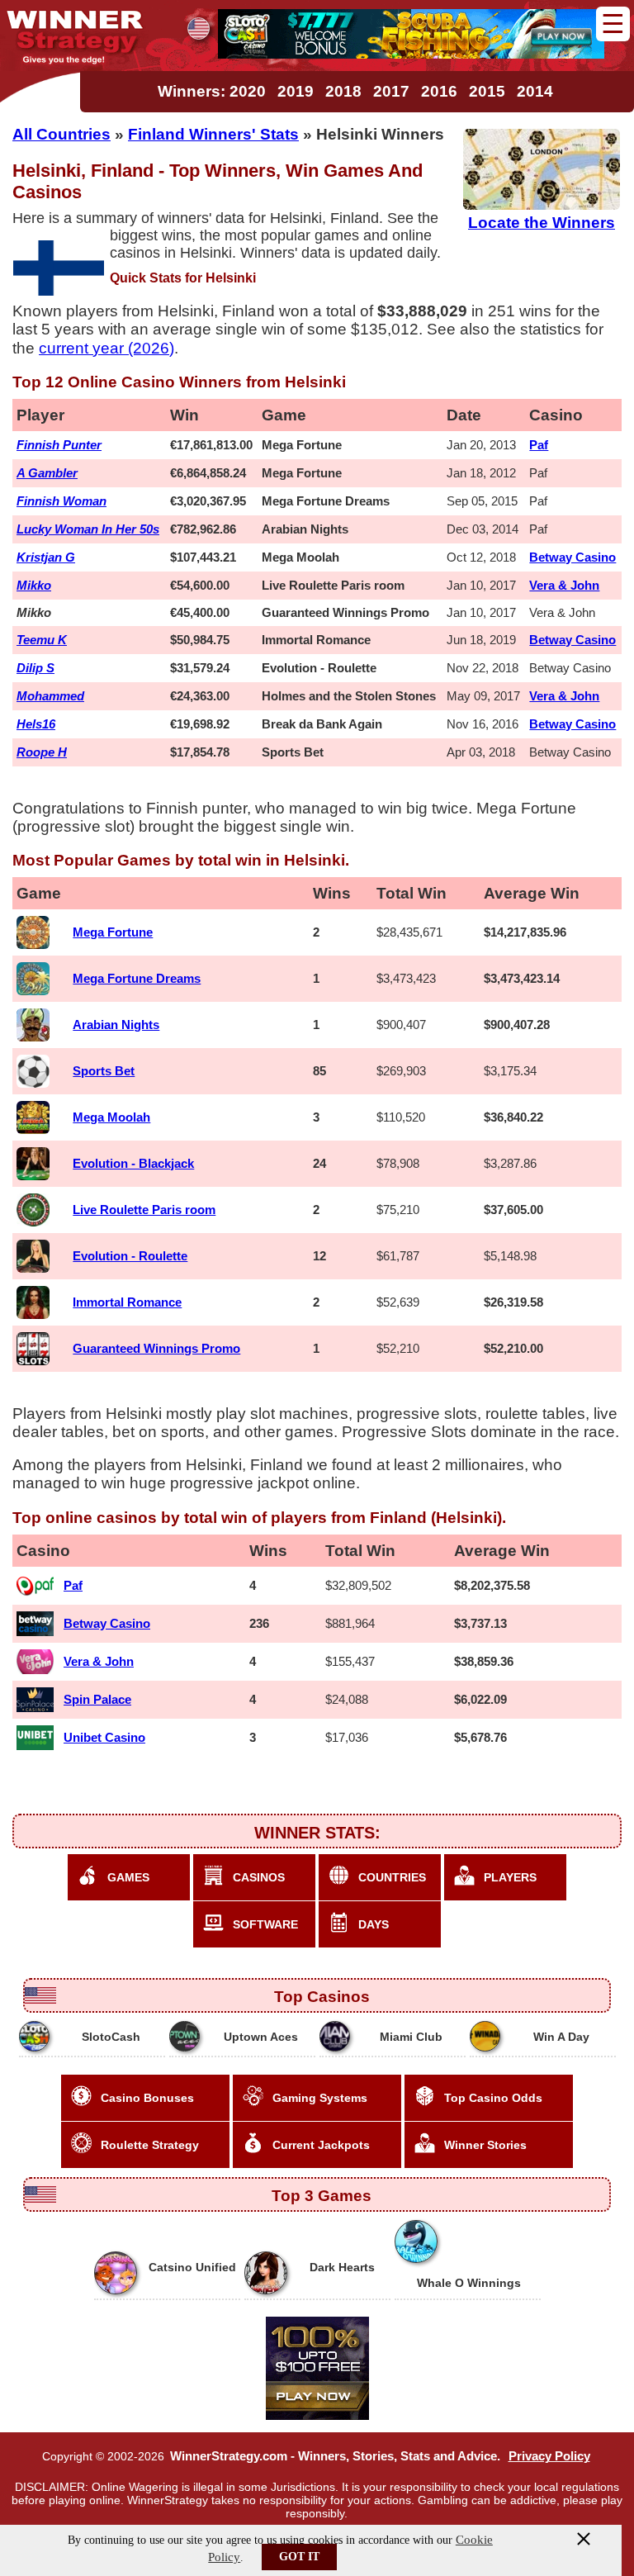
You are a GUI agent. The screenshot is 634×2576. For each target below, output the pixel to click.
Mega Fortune (113, 932)
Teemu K (42, 640)
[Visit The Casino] (411, 54)
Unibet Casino (104, 1737)
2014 (535, 91)
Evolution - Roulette (130, 1256)
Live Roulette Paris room (144, 1210)
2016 (439, 91)
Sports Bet (104, 1071)
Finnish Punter (59, 445)
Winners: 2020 (212, 91)
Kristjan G (46, 557)
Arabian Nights (116, 1025)
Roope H (42, 752)
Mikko (34, 585)
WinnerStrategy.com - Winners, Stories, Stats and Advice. (335, 2456)
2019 (296, 91)
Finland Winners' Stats (213, 134)
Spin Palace (97, 1699)
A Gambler (47, 473)
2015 (487, 91)
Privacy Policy (549, 2456)
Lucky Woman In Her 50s (88, 529)
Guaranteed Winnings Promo (156, 1348)
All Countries (62, 134)
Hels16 (36, 724)
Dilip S (35, 668)
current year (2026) (106, 348)
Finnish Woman (62, 501)
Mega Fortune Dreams (137, 978)
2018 (343, 91)
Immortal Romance (127, 1302)
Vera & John (564, 585)
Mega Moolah (111, 1117)
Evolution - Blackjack (133, 1163)
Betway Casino (572, 557)
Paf (539, 445)
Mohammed (50, 696)
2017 (391, 91)
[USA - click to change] (199, 28)
